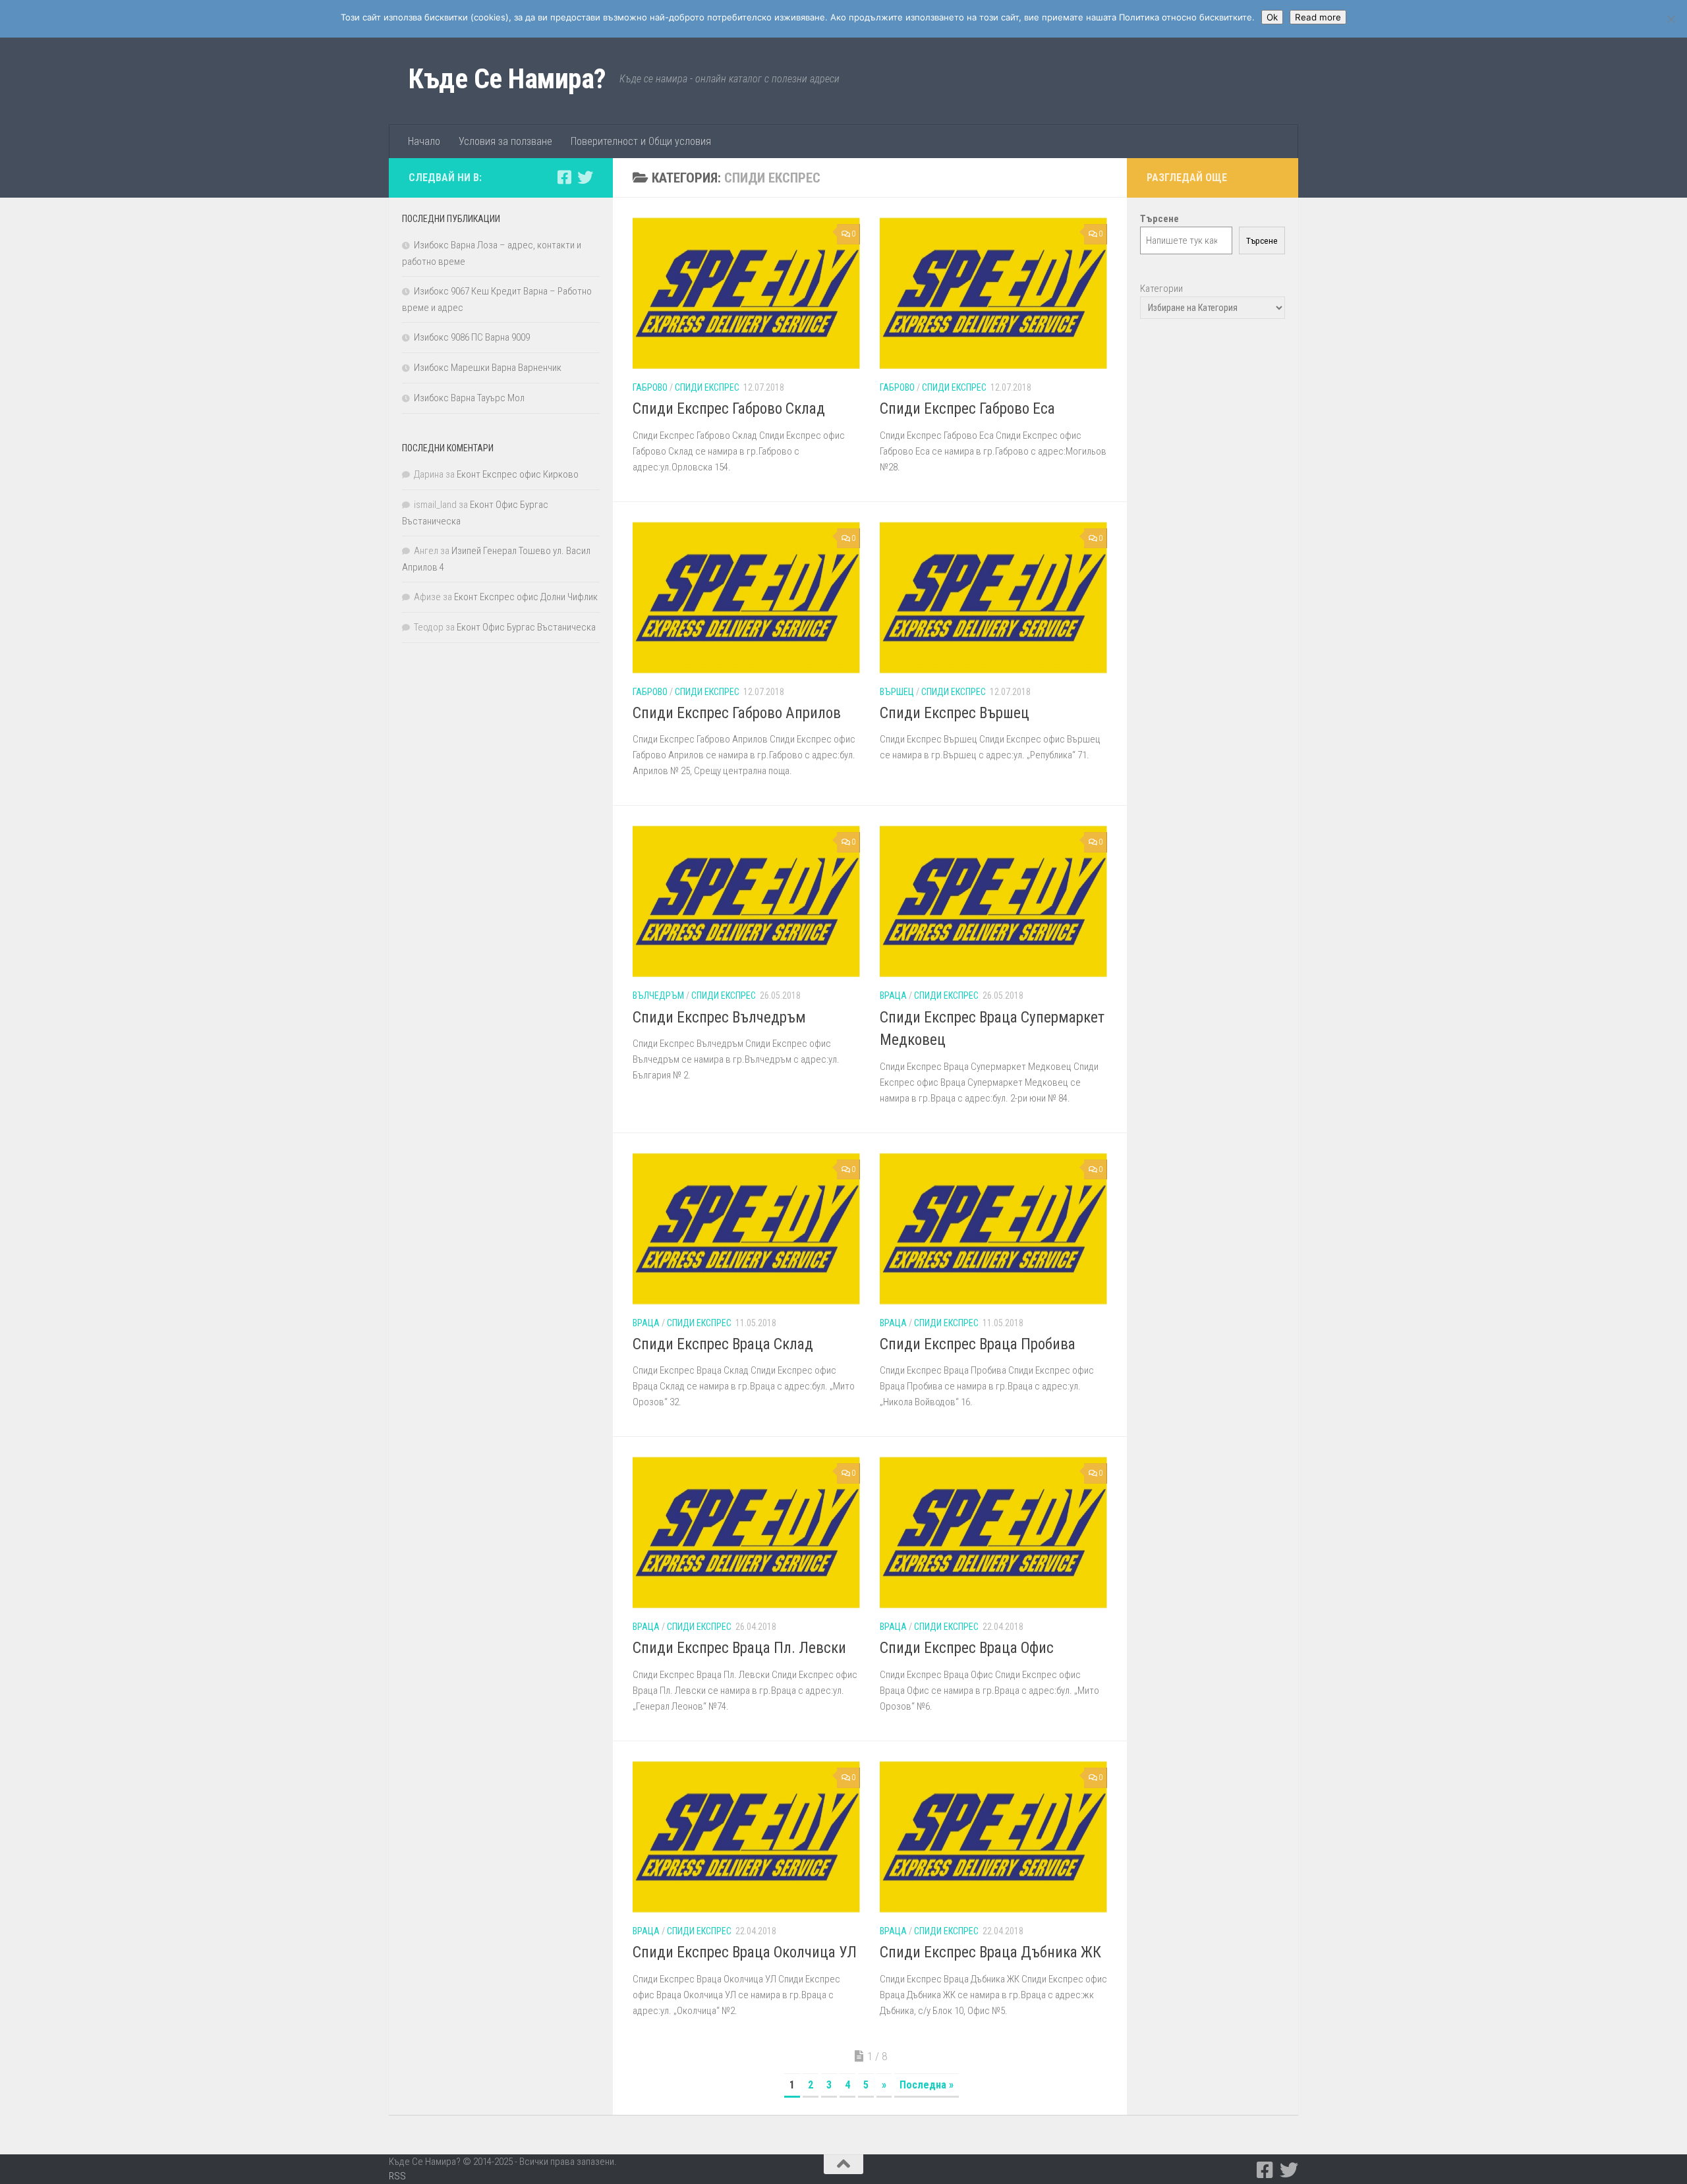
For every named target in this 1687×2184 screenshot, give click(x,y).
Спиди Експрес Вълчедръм (719, 1018)
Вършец (897, 692)
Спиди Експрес (707, 387)
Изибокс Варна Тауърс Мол (469, 398)
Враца (893, 995)
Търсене (1262, 241)
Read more (1318, 17)
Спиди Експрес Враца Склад (723, 1344)
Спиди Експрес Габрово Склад (729, 409)
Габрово (650, 387)
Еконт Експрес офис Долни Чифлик (526, 597)
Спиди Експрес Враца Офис (967, 1648)
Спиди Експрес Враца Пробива (978, 1344)
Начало (424, 141)
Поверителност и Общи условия (641, 141)
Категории (1161, 289)
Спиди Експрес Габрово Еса (967, 409)
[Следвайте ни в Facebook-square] (564, 177)
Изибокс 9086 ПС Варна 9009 (472, 337)
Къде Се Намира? (507, 79)
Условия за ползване (505, 141)
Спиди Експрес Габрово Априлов (737, 713)
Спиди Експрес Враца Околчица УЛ (745, 1952)
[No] (1671, 19)
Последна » (927, 2085)
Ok (1272, 17)
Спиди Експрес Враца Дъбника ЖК (990, 1952)
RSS (397, 2176)
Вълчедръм (658, 995)
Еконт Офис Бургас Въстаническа (526, 627)
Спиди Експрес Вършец (955, 713)
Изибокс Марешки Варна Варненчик (488, 368)
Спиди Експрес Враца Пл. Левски (739, 1648)
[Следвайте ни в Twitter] (585, 177)
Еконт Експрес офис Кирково (518, 474)
